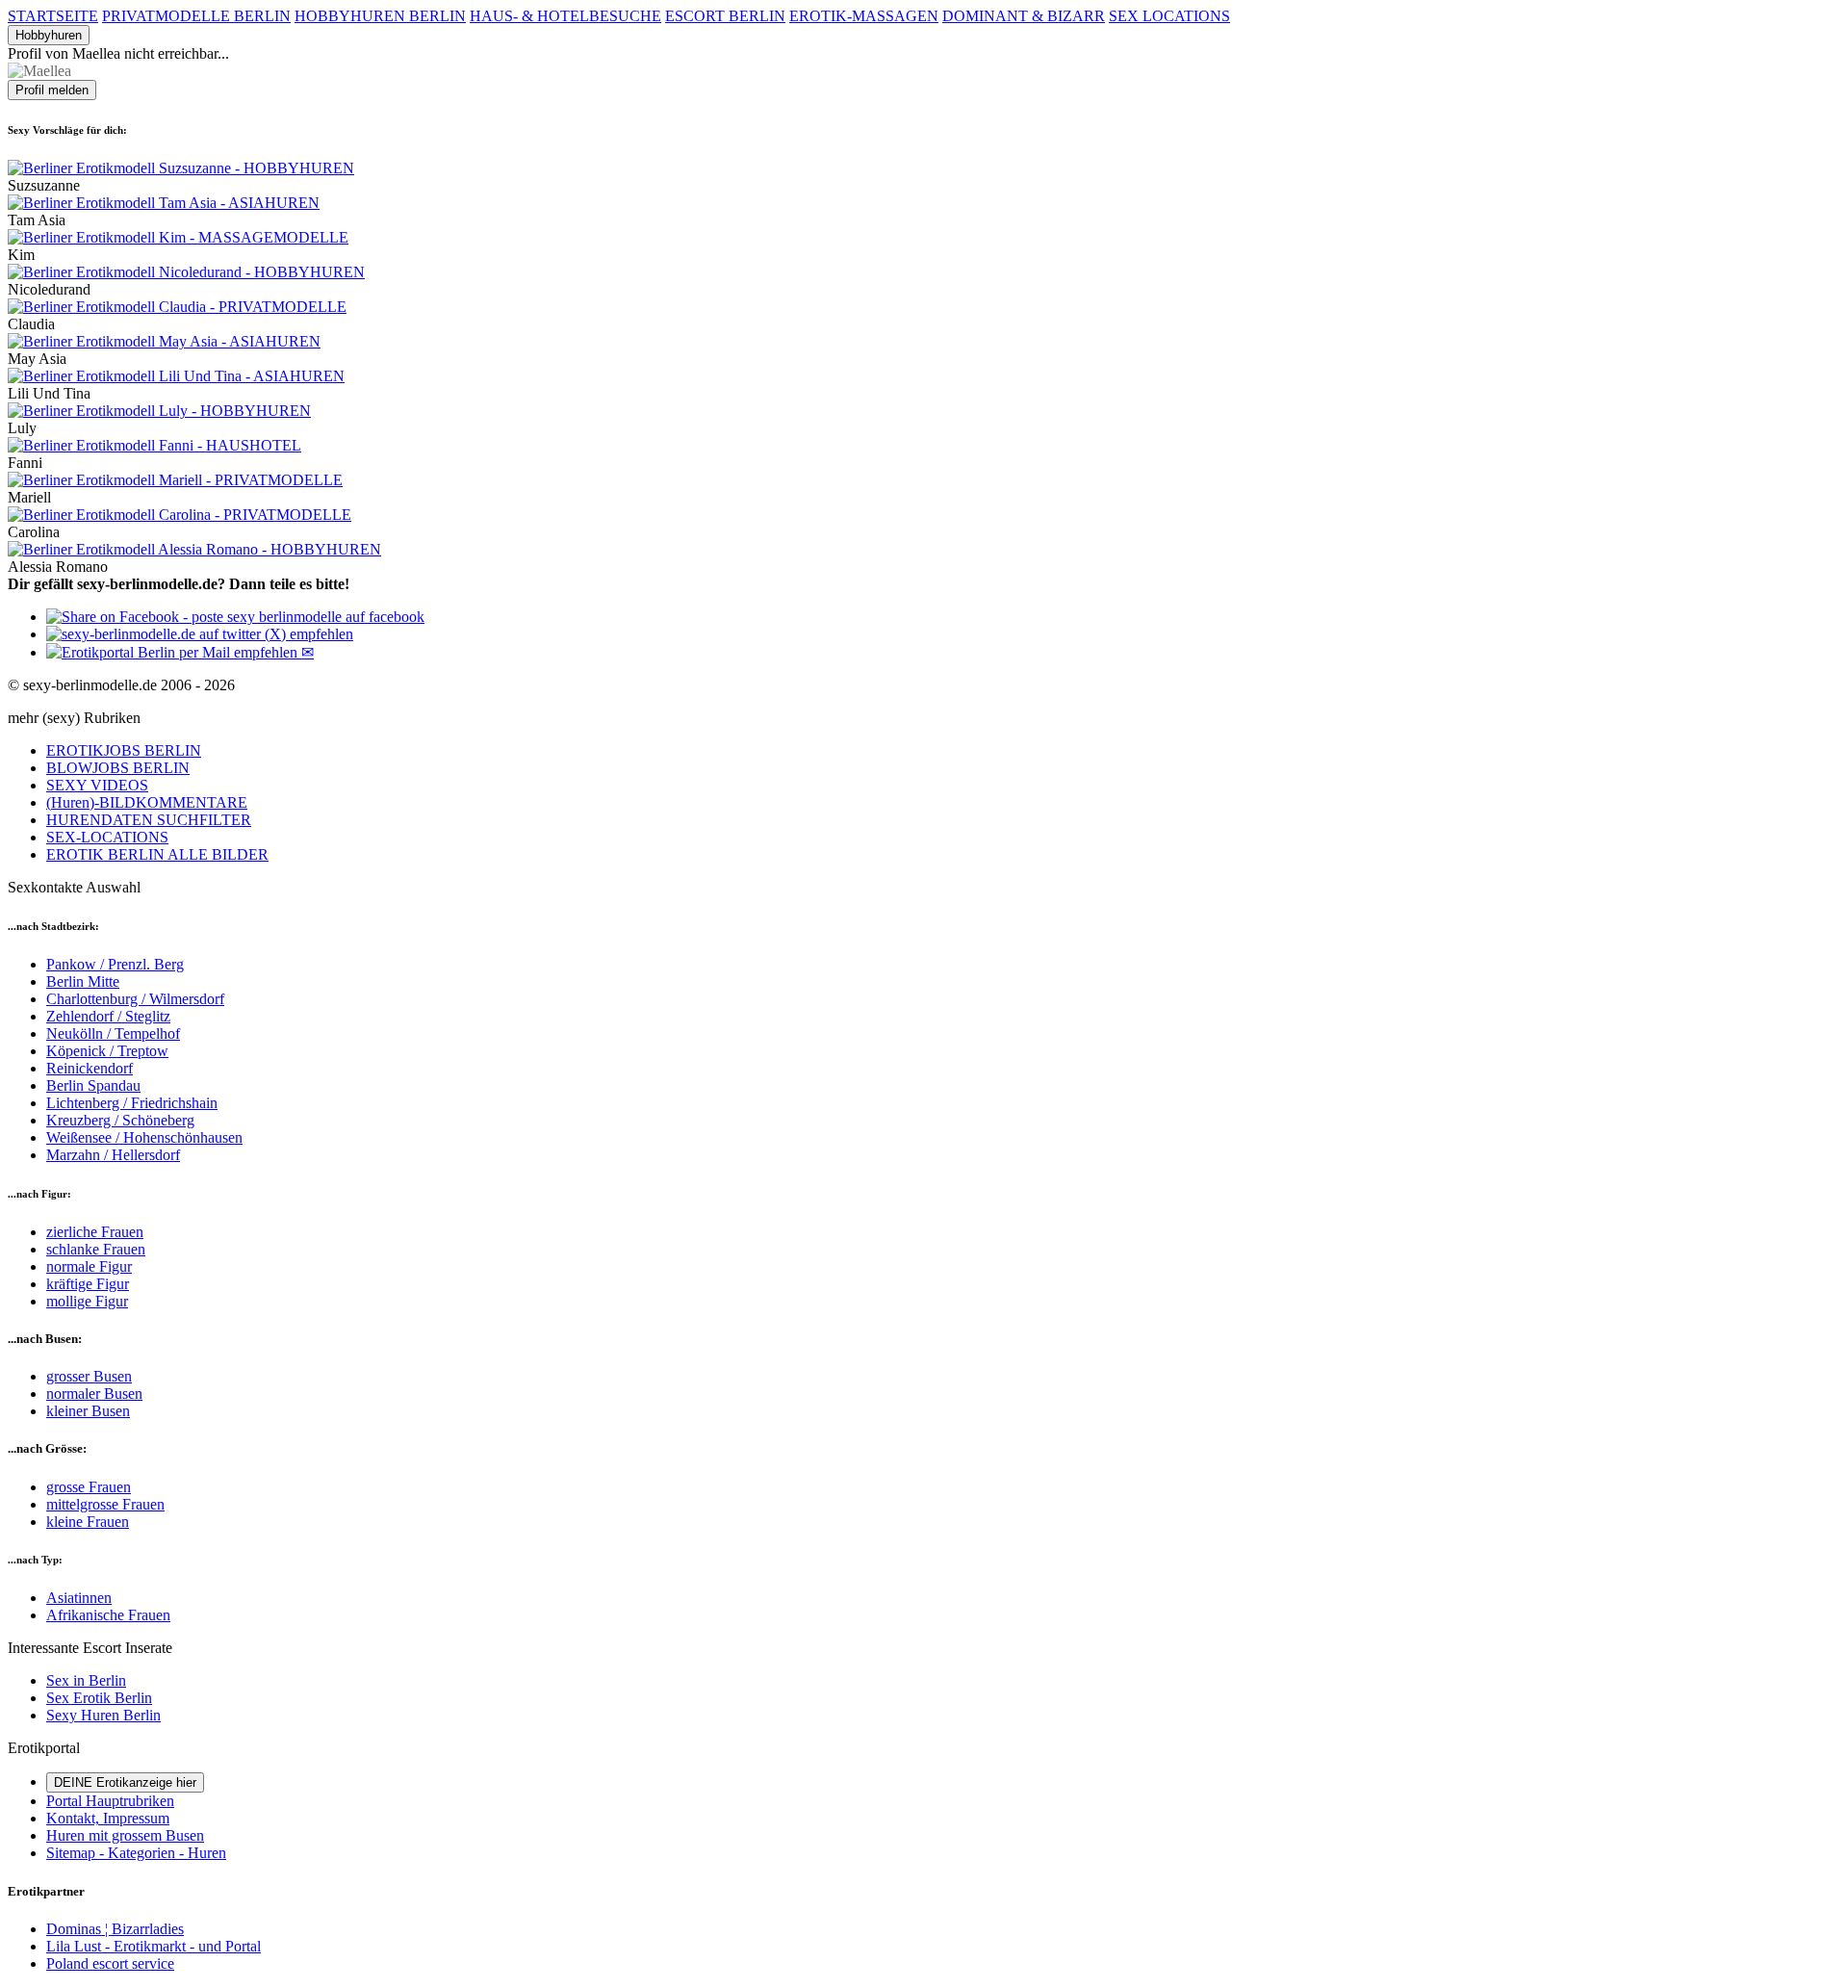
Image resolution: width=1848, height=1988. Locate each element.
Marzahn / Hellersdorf (113, 1155)
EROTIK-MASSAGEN (864, 16)
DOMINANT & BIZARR (1024, 16)
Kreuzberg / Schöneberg (120, 1120)
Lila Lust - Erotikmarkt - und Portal (154, 1946)
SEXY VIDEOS (97, 785)
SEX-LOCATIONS (107, 837)
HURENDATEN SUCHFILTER (149, 820)
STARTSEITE (53, 16)
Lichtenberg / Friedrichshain (132, 1103)
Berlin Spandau (93, 1085)
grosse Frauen (89, 1487)
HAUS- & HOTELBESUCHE (565, 16)
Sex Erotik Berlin (99, 1698)
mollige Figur (87, 1301)
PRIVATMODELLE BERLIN (196, 16)
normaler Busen (94, 1394)
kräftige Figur (88, 1284)
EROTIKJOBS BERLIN (124, 750)
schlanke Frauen (96, 1249)
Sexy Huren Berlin (103, 1715)
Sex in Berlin (86, 1680)
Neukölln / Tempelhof (113, 1033)
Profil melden (52, 90)
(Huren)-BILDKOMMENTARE (147, 802)
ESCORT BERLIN (725, 16)
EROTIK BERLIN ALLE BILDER (157, 854)
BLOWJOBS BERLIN (118, 768)
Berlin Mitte (83, 981)
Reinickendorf (90, 1068)
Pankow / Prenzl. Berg (115, 964)
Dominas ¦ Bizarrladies (115, 1929)
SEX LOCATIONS (1169, 16)
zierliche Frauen (95, 1232)
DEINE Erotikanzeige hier (125, 1782)
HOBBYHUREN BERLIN (380, 16)
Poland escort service (110, 1963)
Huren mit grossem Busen (125, 1835)
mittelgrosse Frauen (105, 1504)
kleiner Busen (88, 1411)
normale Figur (89, 1266)
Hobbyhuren (49, 35)
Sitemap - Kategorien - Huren (136, 1853)
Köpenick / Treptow (107, 1051)
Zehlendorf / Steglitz (108, 1016)
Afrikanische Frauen (108, 1615)
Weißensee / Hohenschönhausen (144, 1137)
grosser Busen (89, 1376)
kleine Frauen (88, 1522)
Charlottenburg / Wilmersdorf (135, 999)
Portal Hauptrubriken (110, 1801)
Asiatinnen (79, 1598)
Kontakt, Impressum (108, 1818)
